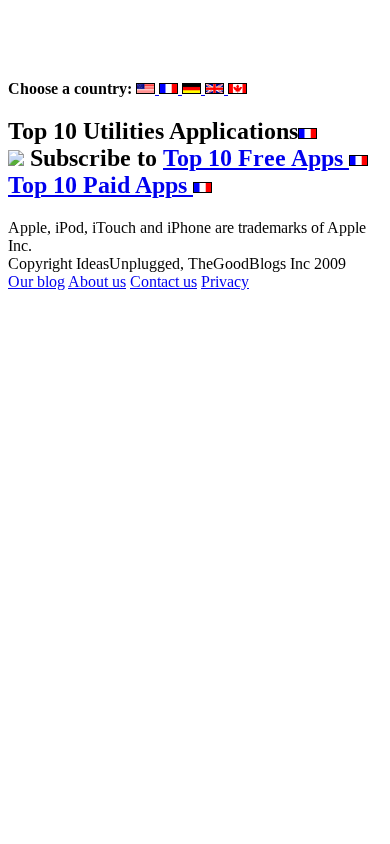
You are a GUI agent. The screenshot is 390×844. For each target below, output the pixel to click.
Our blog (36, 281)
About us (97, 281)
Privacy (225, 281)
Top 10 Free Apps (256, 158)
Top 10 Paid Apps (100, 185)
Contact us (163, 281)
